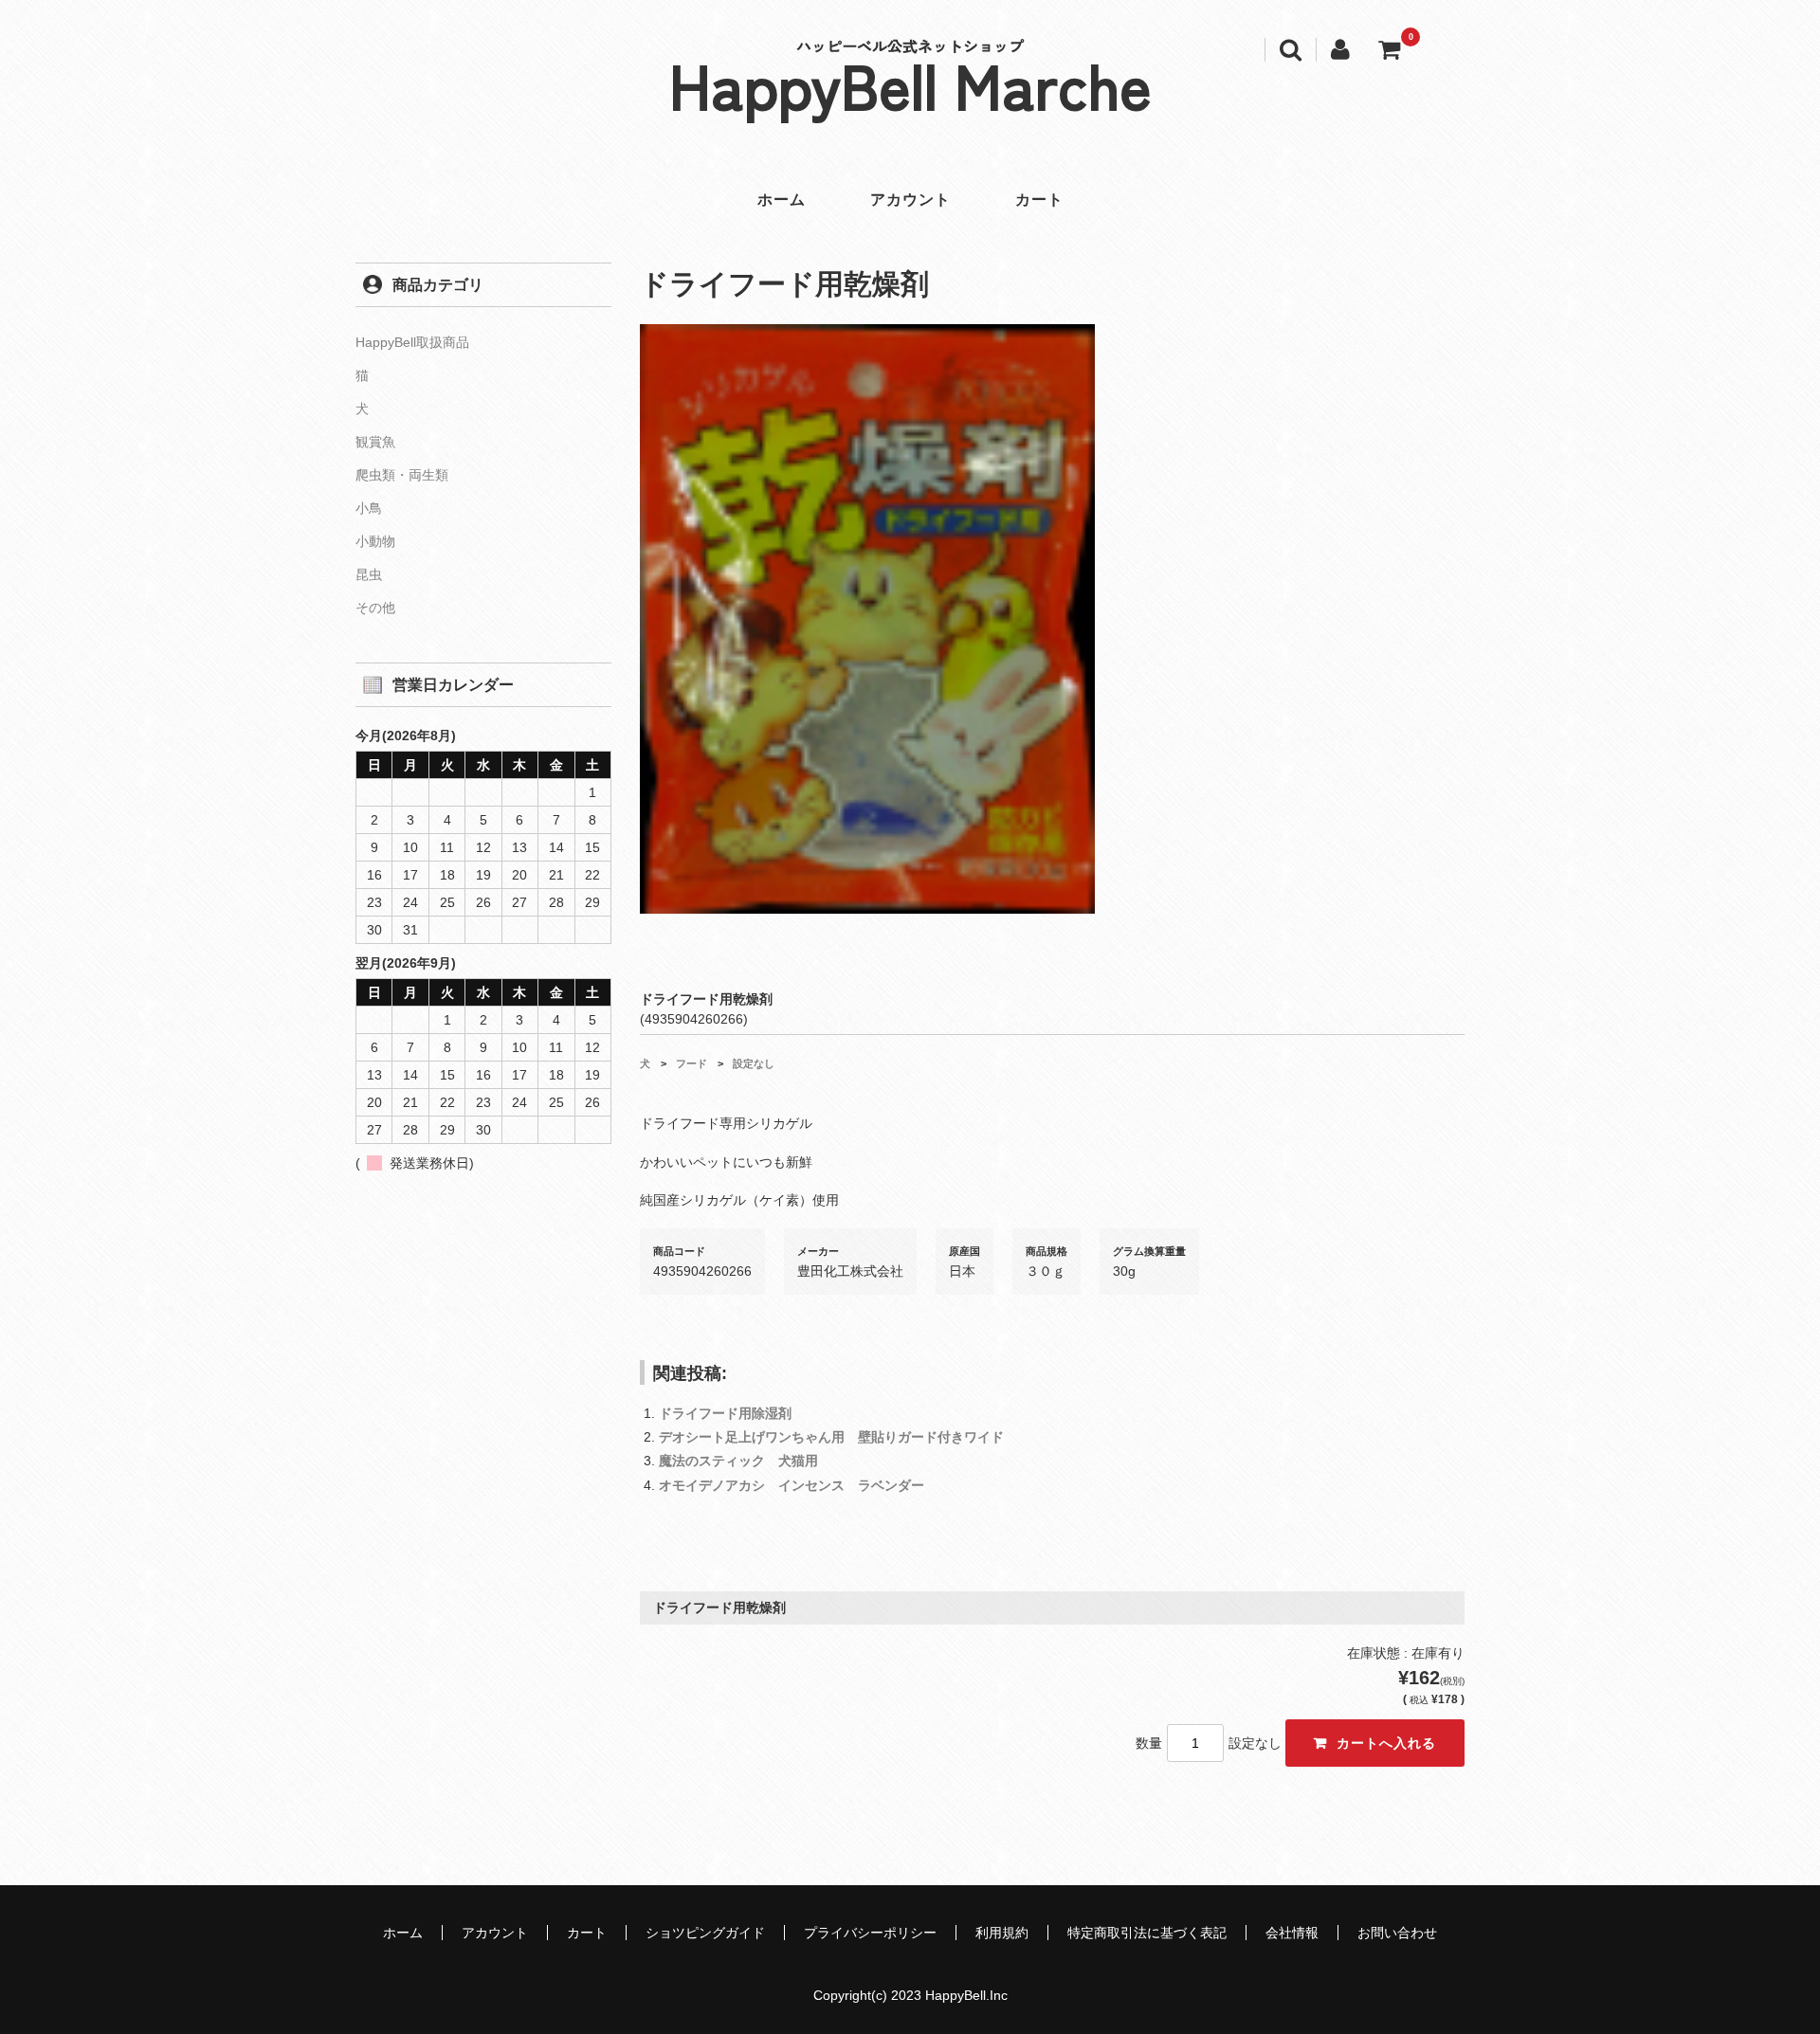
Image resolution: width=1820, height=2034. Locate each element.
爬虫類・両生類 (402, 475)
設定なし (754, 1063)
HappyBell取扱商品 (412, 342)
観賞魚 (375, 442)
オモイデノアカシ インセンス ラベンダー (792, 1485)
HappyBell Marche (910, 83)
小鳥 (369, 508)
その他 (375, 608)
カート (1039, 200)
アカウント (910, 200)
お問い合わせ (1397, 1933)
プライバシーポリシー (870, 1933)
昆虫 (369, 574)
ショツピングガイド (705, 1933)
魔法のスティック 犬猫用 (738, 1461)
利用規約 (1002, 1933)
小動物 (375, 541)
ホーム (782, 200)
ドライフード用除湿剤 (725, 1413)
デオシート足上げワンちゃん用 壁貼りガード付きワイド (831, 1437)
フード (692, 1063)
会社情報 (1292, 1933)
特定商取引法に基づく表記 (1147, 1933)
